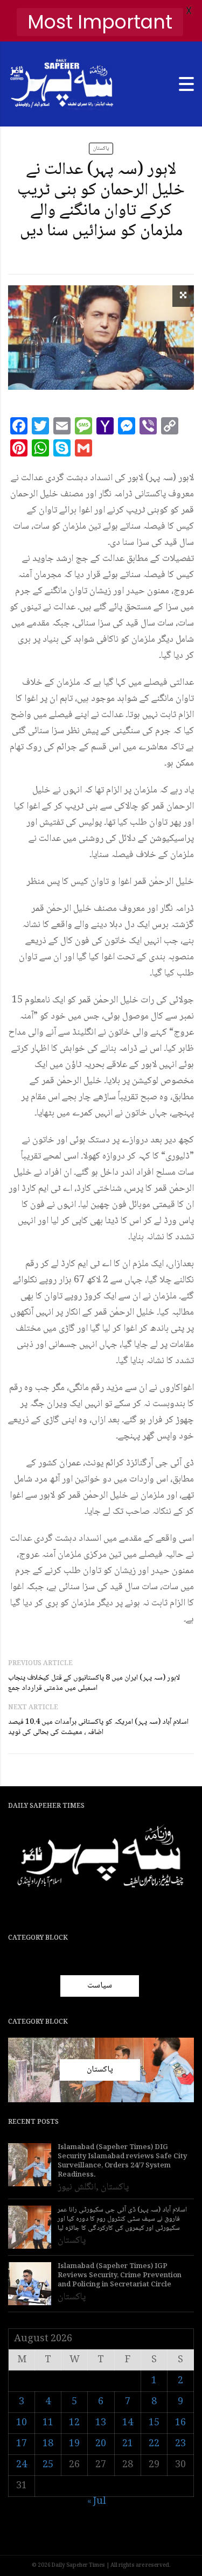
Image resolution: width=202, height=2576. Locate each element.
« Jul (97, 2502)
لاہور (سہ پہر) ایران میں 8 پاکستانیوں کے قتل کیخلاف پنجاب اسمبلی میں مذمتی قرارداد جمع (94, 1683)
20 (101, 2444)
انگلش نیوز (77, 2187)
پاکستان (101, 148)
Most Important (100, 22)
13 (101, 2423)
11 (48, 2423)
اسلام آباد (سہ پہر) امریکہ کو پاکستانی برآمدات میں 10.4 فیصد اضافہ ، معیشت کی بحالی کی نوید (98, 1727)
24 (22, 2465)
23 (180, 2444)
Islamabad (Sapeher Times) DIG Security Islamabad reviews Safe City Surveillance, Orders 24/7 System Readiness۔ (122, 2161)
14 (128, 2423)
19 (74, 2444)
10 (22, 2423)
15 (154, 2423)
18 (48, 2444)
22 (154, 2444)
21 (128, 2444)
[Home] (62, 85)
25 (48, 2465)
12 (74, 2423)
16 (180, 2423)
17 (22, 2444)
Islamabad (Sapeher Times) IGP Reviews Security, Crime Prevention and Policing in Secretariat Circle (120, 2276)
